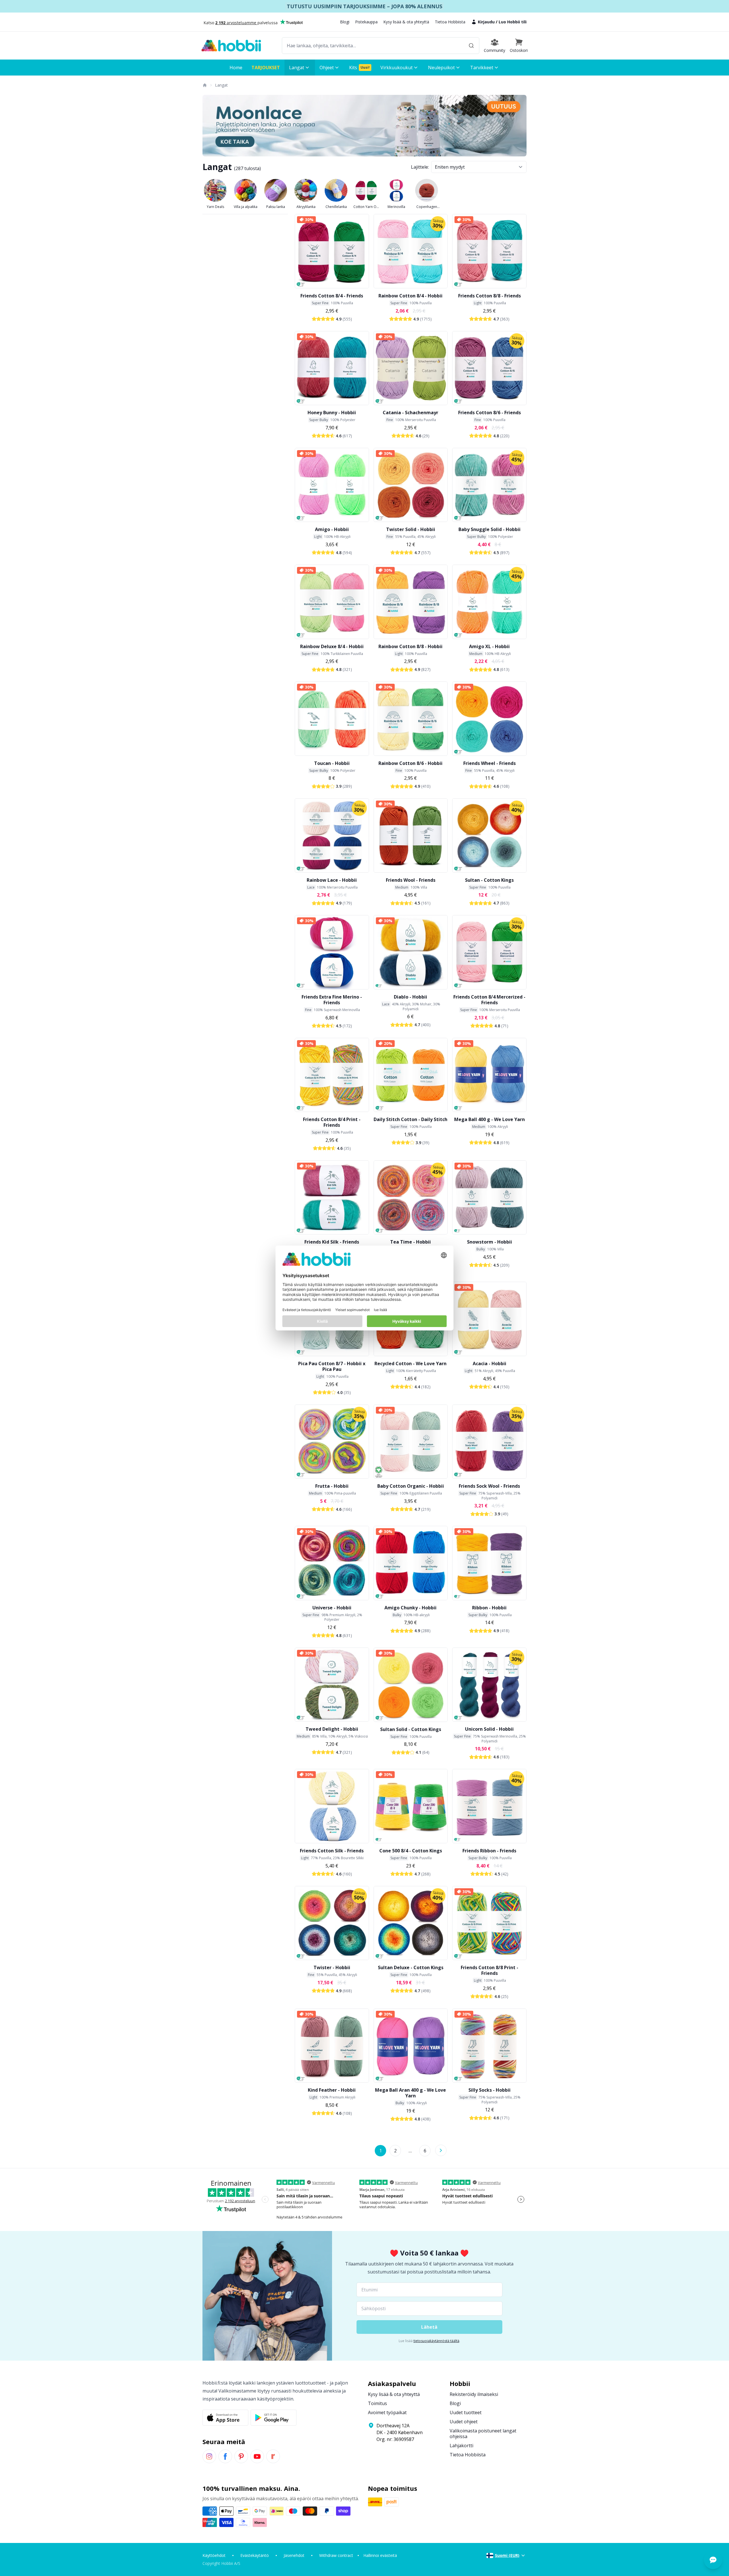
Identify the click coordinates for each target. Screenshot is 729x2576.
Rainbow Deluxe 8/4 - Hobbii (332, 646)
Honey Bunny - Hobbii (332, 413)
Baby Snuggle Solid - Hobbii (490, 529)
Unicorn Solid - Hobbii (489, 1729)
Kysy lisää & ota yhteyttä (406, 22)
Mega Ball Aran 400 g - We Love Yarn (410, 2093)
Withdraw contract (336, 2555)
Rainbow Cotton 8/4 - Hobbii (410, 296)
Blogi (345, 22)
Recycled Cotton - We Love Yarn (410, 1363)
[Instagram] (209, 2456)
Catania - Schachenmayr (410, 413)
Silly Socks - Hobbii (490, 2090)
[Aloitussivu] (204, 85)
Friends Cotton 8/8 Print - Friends (490, 1970)
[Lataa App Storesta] (225, 2418)
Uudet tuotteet (466, 2412)
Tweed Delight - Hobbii (332, 1729)
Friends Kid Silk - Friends (332, 1242)
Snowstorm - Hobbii (490, 1242)
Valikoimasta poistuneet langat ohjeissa (483, 2434)
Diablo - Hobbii (410, 997)
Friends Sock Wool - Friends (489, 1486)
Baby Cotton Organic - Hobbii (411, 1486)
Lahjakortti (461, 2446)
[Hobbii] (231, 46)
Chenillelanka (336, 207)
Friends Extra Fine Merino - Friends (332, 1000)
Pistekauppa (366, 22)
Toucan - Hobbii (332, 763)
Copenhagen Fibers (427, 207)
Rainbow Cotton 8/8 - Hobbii (410, 646)
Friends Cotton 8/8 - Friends (490, 296)
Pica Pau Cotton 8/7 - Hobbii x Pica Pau (332, 1366)
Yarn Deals (215, 207)
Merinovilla (396, 207)
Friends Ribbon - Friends (489, 1851)
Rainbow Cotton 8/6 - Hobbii (410, 763)
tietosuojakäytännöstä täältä (436, 2341)
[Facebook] (225, 2456)
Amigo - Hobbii (332, 529)
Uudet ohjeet (464, 2422)
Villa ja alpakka (246, 207)
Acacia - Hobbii (490, 1363)
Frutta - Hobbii (332, 1486)
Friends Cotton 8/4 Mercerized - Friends (489, 1000)
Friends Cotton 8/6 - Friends (490, 413)
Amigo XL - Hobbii (489, 646)
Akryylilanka (306, 207)
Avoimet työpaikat (387, 2412)
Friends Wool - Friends (411, 880)
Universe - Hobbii (332, 1608)
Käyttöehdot (214, 2555)
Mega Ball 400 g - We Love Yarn (490, 1119)
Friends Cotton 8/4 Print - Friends (332, 1122)
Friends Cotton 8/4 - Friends (332, 296)
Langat (221, 85)
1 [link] (381, 2151)
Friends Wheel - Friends (490, 763)
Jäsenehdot (294, 2555)
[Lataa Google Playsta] (274, 2418)
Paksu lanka (276, 207)
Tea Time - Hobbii (410, 1242)
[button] (519, 46)
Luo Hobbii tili (513, 22)
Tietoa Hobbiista (450, 22)
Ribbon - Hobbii (489, 1608)
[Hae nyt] (471, 46)
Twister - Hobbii (332, 1967)
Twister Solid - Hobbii (411, 529)
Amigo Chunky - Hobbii (410, 1608)
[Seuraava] (441, 2150)
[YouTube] (257, 2456)
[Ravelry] (273, 2456)
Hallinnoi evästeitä (380, 2555)
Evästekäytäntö (255, 2555)
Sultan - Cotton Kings (489, 880)
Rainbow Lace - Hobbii (332, 880)
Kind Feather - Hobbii (332, 2090)
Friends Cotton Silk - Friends (332, 1851)
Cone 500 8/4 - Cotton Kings (411, 1851)
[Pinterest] (241, 2456)
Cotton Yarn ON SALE (366, 207)
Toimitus (377, 2403)
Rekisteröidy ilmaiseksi (474, 2394)
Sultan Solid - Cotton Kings (411, 1729)
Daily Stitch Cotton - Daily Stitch (410, 1119)
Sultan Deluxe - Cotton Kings (411, 1967)
